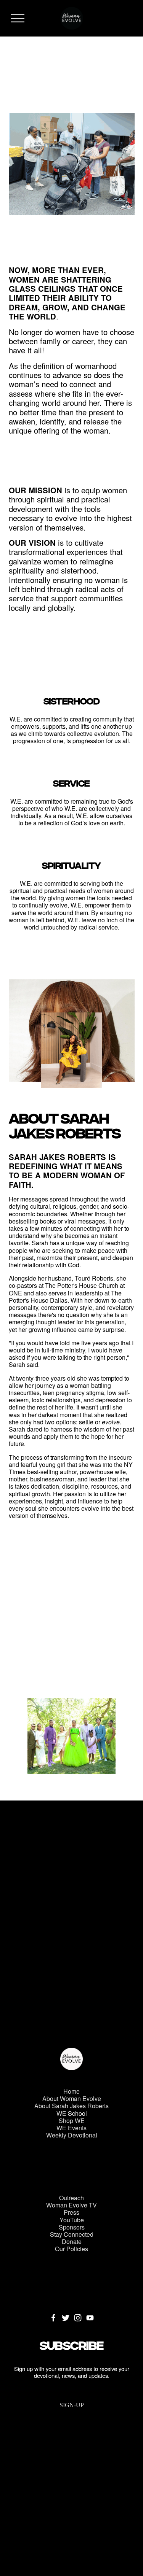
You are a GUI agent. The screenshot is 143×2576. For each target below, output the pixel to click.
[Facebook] (53, 2318)
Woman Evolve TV (71, 2205)
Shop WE (72, 2121)
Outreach (71, 2198)
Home (71, 2091)
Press (71, 2212)
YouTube (72, 2220)
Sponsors (72, 2227)
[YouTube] (90, 2318)
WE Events (71, 2128)
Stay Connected (72, 2234)
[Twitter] (66, 2318)
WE (61, 2113)
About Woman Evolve (72, 2098)
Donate (72, 2241)
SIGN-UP (72, 2405)
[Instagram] (78, 2318)
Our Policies (71, 2249)
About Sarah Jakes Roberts (71, 2106)
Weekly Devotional (72, 2135)
